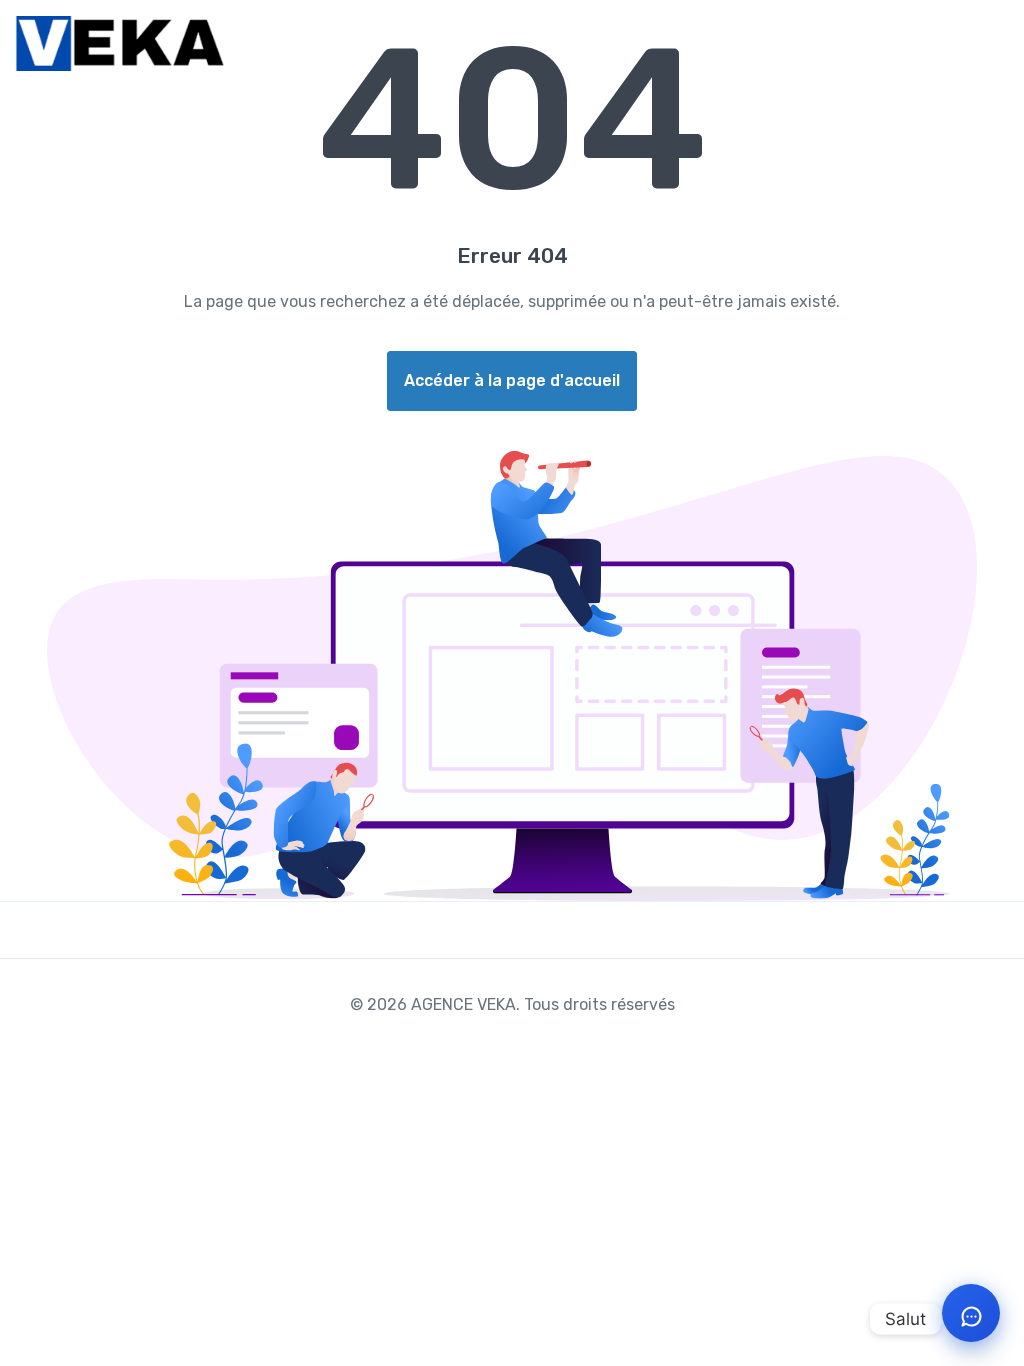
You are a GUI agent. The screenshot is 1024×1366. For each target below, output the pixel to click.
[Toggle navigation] (991, 44)
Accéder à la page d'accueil (512, 380)
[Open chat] (971, 1313)
